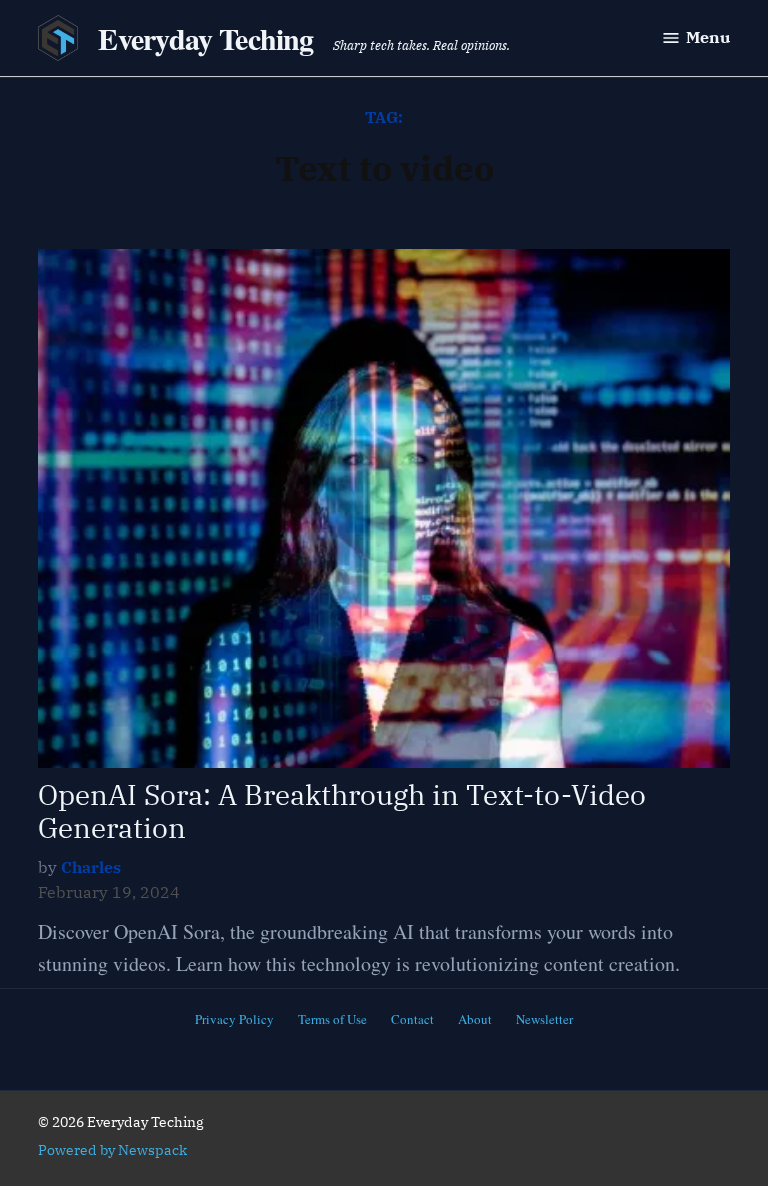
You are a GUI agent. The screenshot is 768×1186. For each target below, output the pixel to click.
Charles (91, 867)
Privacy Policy (234, 1019)
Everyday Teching (205, 38)
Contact (412, 1019)
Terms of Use (332, 1019)
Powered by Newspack (112, 1150)
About (475, 1019)
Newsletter (544, 1019)
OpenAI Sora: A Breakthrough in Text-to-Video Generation (342, 811)
